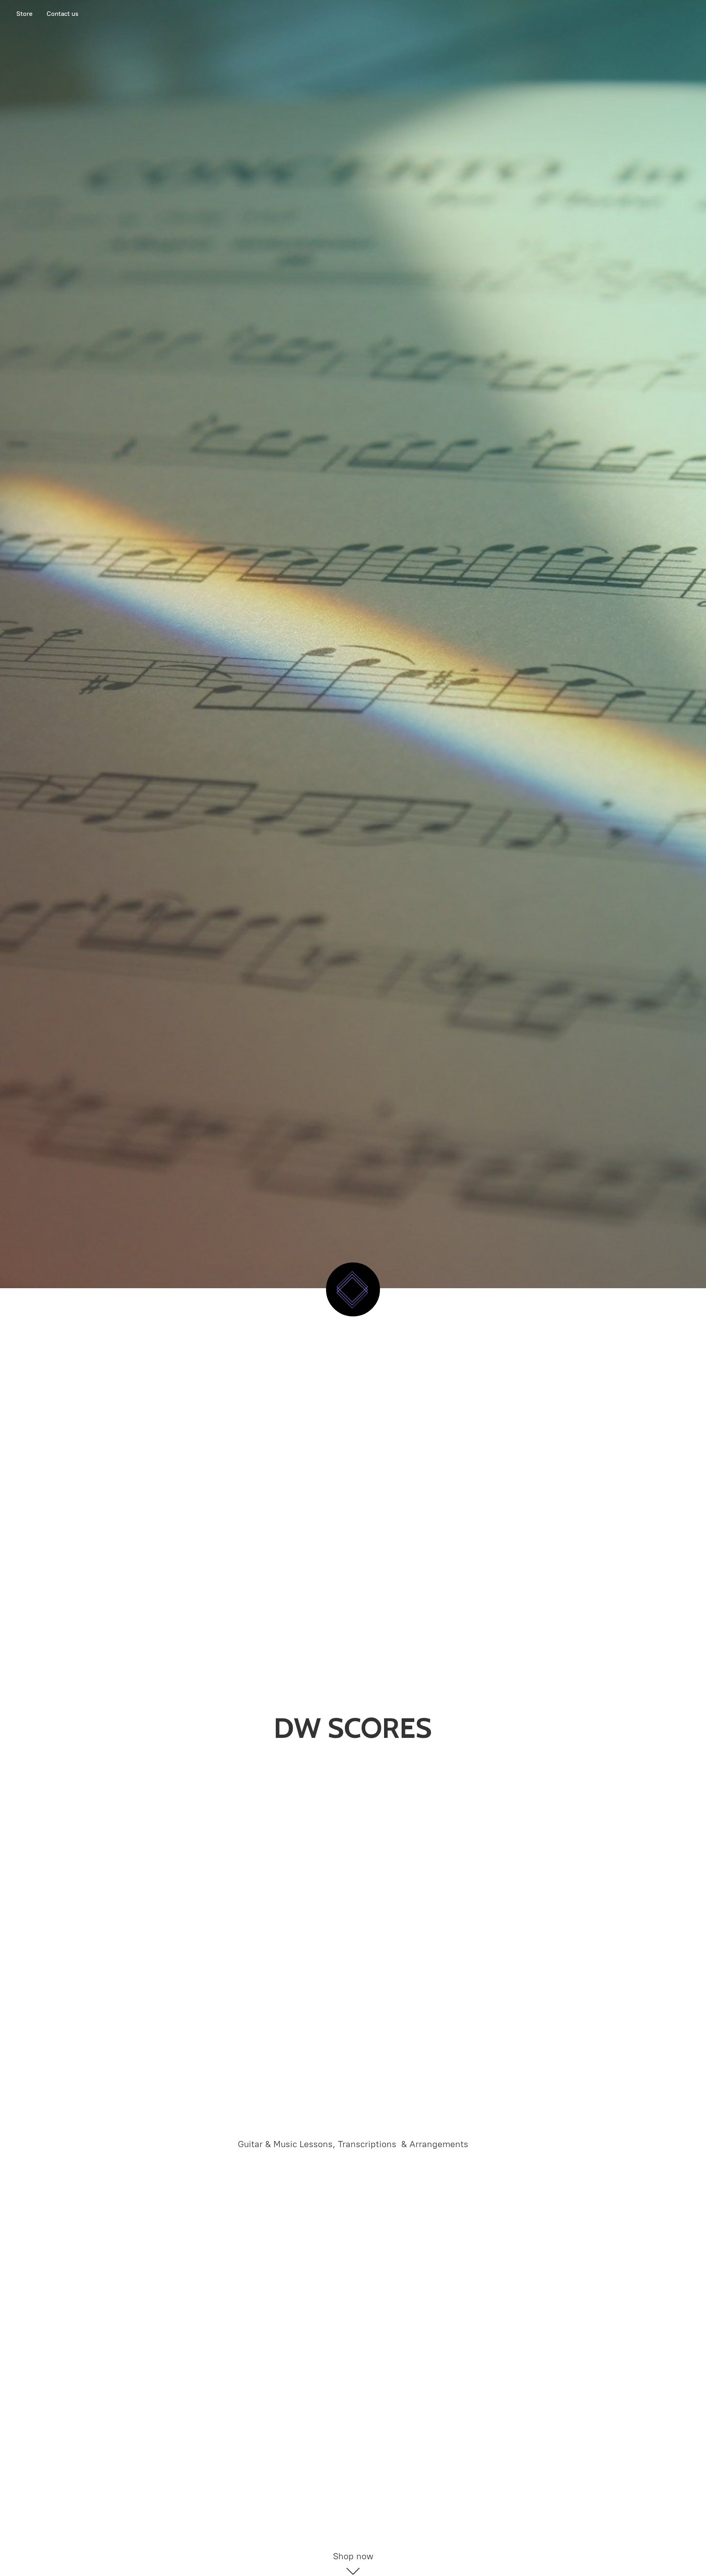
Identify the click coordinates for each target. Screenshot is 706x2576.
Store (25, 14)
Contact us (63, 14)
